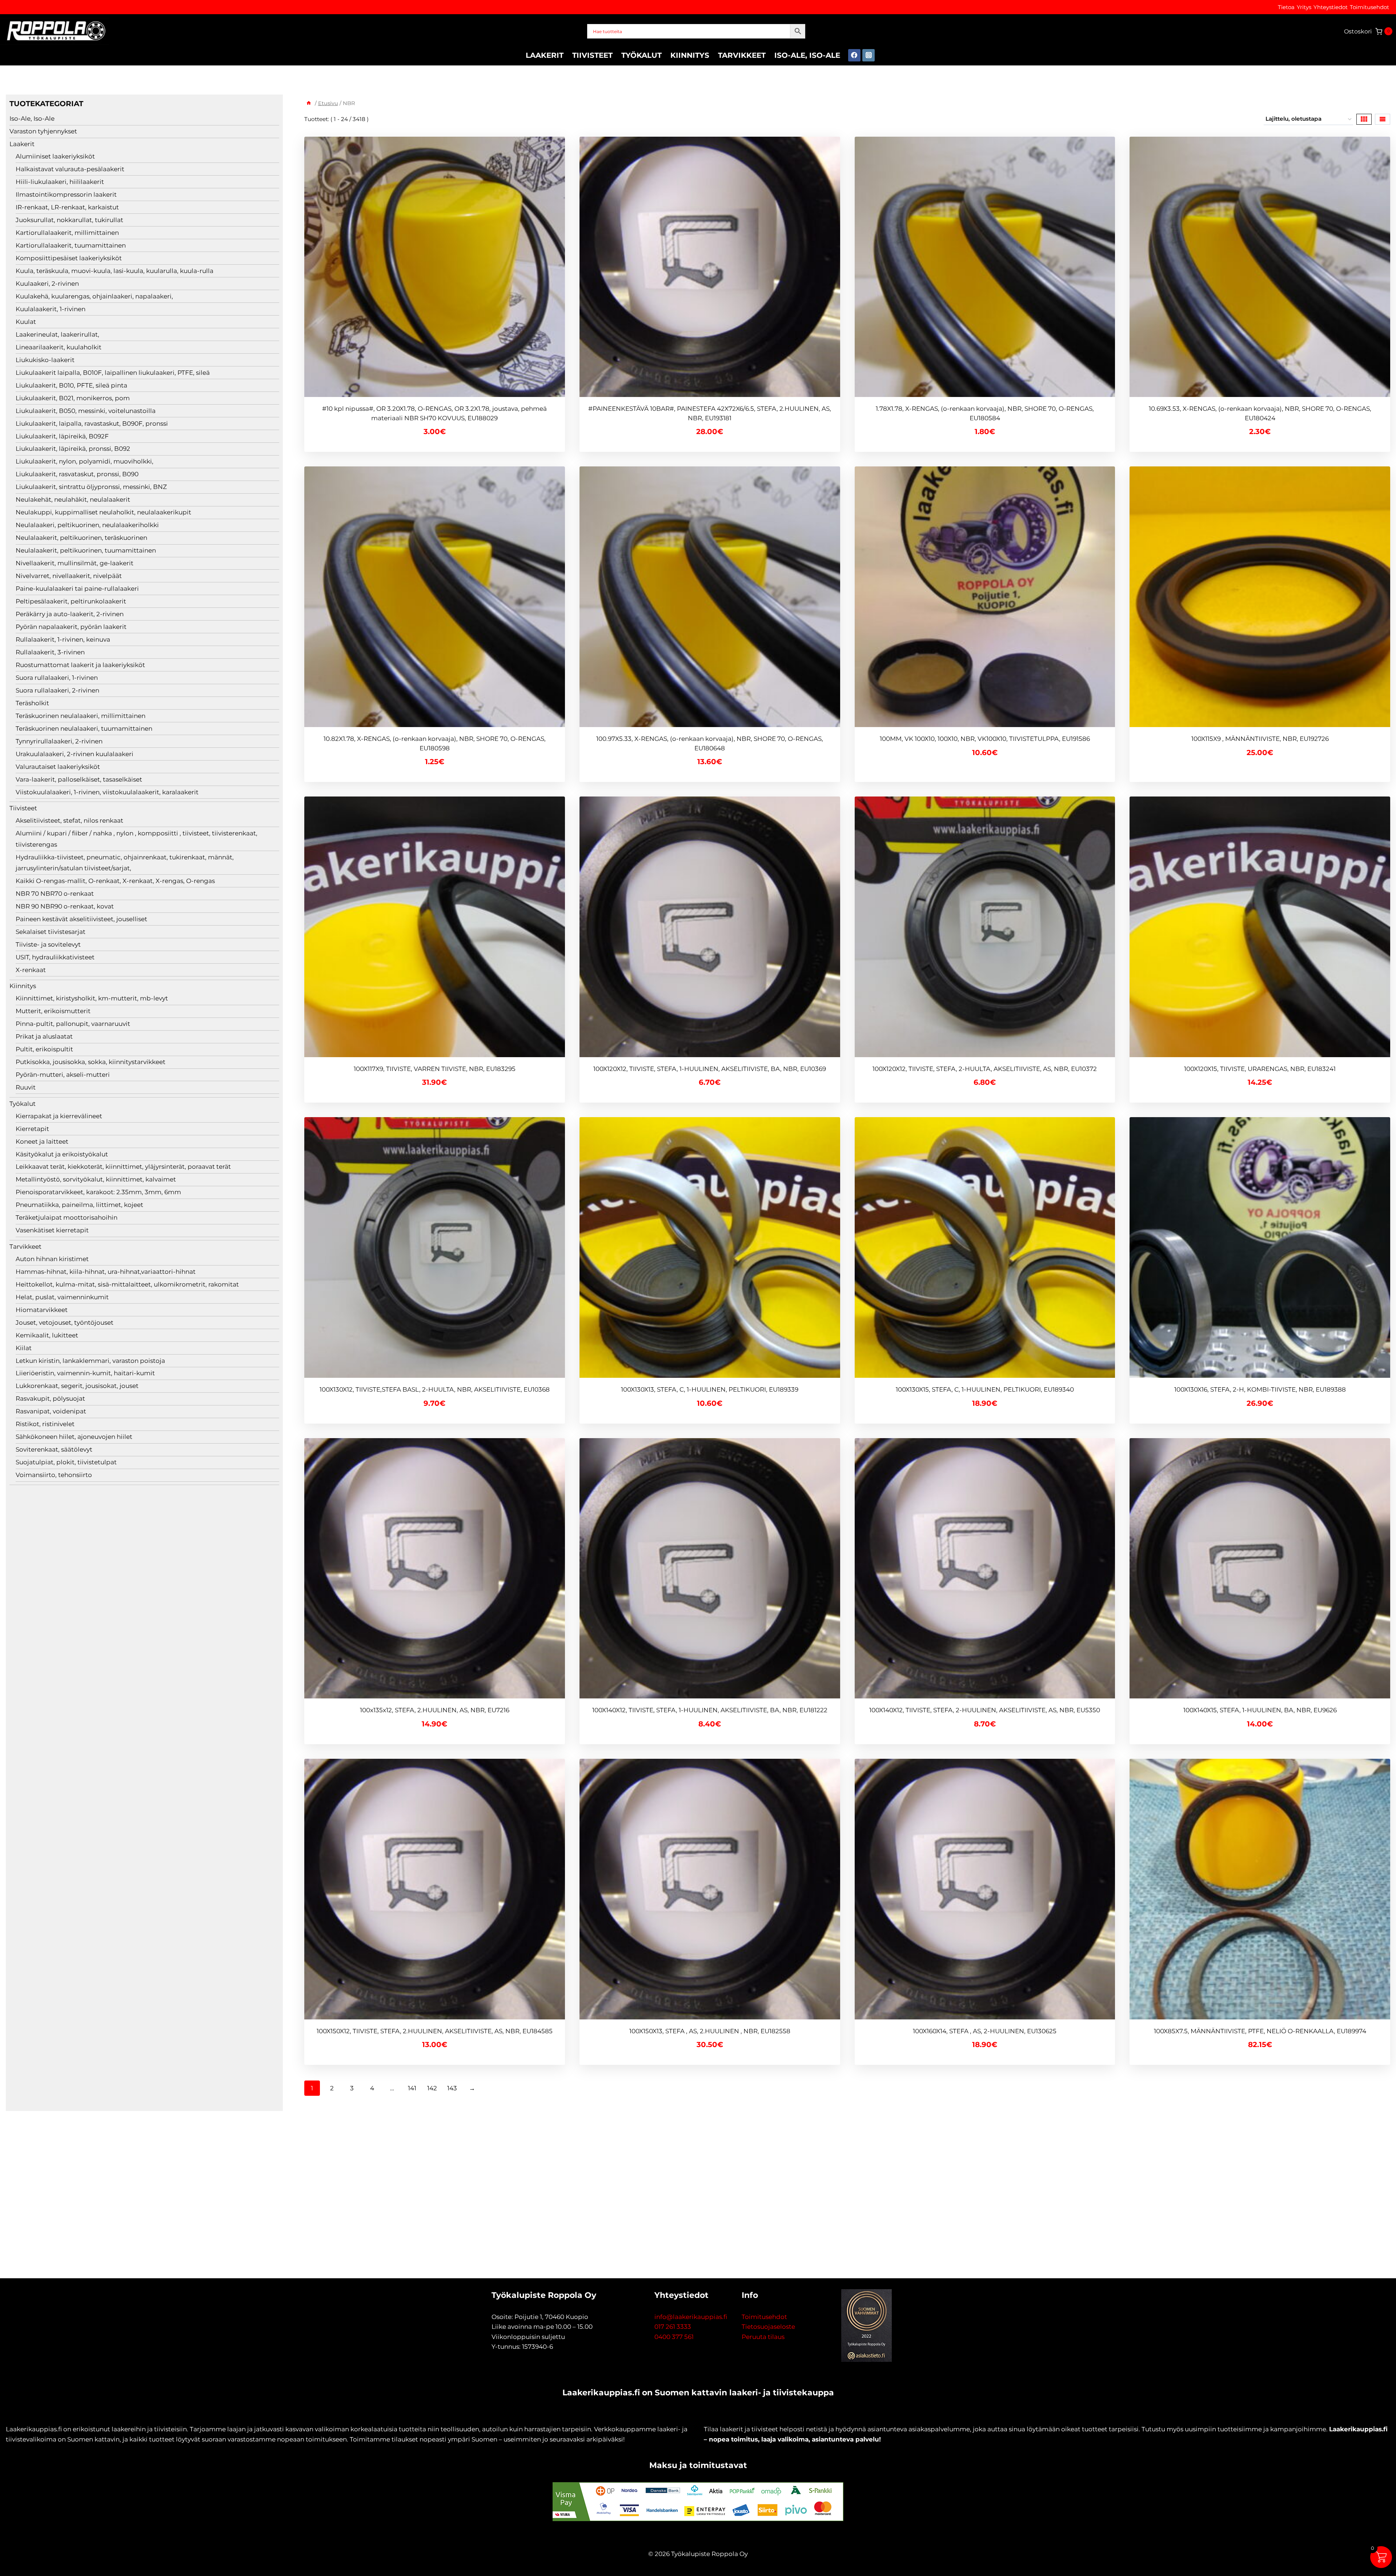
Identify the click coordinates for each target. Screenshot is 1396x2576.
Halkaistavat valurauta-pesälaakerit (70, 169)
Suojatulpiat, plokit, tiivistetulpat (66, 1462)
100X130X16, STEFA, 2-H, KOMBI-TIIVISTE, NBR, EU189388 (1260, 1389)
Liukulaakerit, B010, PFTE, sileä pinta (71, 385)
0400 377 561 (674, 2337)
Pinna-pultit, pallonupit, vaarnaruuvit (73, 1024)
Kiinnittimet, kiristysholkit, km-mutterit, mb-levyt (92, 998)
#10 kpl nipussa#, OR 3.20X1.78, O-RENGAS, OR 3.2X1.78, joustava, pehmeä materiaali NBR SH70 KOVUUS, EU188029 (434, 413)
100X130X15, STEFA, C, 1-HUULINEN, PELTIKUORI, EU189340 (985, 1389)
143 (452, 2088)
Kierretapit (32, 1129)
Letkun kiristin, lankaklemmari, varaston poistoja (90, 1361)
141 (412, 2088)
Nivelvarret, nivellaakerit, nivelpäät (69, 576)
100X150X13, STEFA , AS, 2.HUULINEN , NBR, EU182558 (710, 2031)
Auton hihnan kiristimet (52, 1259)
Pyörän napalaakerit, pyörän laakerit (71, 627)
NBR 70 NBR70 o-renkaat (55, 894)
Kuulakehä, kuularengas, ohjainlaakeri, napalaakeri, (94, 296)
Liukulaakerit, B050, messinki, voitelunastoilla (86, 411)
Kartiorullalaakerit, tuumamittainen (71, 245)
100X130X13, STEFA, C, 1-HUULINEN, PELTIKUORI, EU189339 (710, 1389)
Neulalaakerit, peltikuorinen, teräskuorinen (81, 538)
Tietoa (1286, 7)
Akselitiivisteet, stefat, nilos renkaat (69, 820)
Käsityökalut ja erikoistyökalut (62, 1154)
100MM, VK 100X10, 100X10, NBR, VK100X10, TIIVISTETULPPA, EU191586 (985, 739)
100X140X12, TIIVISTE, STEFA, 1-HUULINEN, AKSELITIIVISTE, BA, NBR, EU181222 (710, 1710)
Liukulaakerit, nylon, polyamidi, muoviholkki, (85, 461)
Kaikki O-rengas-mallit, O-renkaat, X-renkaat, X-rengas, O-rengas (115, 881)
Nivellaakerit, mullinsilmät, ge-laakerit (75, 563)
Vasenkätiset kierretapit (52, 1230)
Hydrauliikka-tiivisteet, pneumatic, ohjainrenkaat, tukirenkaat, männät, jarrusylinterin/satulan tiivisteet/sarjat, (125, 863)
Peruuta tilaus (763, 2337)
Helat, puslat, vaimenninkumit (62, 1297)
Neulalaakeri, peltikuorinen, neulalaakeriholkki (87, 525)
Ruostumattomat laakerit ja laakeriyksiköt (80, 665)
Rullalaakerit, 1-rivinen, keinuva (63, 639)
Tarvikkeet (742, 55)
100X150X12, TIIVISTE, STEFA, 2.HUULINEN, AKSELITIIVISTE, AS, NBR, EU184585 (435, 2031)
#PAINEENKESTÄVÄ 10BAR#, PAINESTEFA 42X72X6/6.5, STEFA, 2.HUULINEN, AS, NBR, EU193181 (710, 413)
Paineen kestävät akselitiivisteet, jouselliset (81, 919)
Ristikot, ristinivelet (45, 1424)
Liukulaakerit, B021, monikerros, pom (73, 398)
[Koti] (309, 103)
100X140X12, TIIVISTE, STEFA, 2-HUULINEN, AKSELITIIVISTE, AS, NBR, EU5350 (985, 1710)
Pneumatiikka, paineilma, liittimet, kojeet (79, 1205)
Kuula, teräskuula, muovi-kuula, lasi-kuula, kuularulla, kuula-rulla (115, 271)
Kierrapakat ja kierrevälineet (59, 1116)
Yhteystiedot (1331, 7)
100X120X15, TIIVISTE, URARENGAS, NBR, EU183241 (1260, 1069)
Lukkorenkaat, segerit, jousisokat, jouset (77, 1386)
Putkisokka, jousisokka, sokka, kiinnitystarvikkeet (91, 1062)
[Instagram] (869, 55)
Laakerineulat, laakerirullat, (57, 334)
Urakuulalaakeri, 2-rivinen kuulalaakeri (75, 754)
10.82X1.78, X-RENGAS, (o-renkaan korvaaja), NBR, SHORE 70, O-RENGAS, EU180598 (435, 743)
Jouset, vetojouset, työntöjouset (65, 1323)
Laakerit (545, 55)
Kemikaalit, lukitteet (47, 1335)
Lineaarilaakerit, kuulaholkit (59, 347)
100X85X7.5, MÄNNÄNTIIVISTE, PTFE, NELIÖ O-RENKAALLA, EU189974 (1260, 2031)
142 (432, 2088)
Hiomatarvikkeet (42, 1310)
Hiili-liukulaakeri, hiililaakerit (60, 182)
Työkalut (641, 55)
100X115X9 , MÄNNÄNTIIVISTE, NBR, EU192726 (1260, 739)
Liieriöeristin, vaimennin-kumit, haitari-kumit (85, 1373)
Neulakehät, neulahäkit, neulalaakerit (73, 499)
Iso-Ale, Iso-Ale (807, 55)
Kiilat (24, 1348)
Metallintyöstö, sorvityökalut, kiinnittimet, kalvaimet (96, 1179)
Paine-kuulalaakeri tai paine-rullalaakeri (77, 589)
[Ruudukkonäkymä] (1364, 119)
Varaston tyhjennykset (43, 131)
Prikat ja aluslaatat (44, 1036)
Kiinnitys (690, 55)
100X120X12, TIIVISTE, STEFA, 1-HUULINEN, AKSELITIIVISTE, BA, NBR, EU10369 (710, 1069)
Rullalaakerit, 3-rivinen (50, 652)
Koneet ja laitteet (42, 1141)
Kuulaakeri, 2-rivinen (47, 284)
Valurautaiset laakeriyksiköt (58, 767)
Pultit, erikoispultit (44, 1049)
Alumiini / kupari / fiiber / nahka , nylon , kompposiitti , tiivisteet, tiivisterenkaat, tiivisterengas (137, 839)
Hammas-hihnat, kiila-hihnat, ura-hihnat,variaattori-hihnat (106, 1272)
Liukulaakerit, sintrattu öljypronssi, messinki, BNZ (91, 487)
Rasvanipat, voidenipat (51, 1411)
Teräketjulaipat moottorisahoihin (67, 1217)
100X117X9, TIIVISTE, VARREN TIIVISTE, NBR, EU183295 (435, 1069)
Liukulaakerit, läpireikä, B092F (62, 436)
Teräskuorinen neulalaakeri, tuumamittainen (84, 729)
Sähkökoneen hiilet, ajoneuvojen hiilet (74, 1437)
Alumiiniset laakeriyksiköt (55, 156)
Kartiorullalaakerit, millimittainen (67, 233)
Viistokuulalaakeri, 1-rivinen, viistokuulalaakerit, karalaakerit (107, 792)
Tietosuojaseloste (768, 2327)
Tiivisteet (592, 55)
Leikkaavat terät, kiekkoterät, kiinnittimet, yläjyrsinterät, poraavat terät (123, 1167)
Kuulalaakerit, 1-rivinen (51, 309)
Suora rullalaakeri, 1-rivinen (57, 678)
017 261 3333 (673, 2327)
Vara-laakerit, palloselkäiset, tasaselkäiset (79, 779)
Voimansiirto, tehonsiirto (54, 1475)
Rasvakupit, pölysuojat (50, 1399)
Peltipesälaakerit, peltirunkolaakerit (71, 601)
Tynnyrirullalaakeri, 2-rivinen (59, 741)
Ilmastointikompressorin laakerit (66, 194)
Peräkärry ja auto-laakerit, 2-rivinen (70, 614)
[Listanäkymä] (1383, 119)
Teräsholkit (32, 703)
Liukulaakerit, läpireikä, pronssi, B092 (73, 449)
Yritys (1304, 7)
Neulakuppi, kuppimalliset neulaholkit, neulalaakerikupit (103, 512)
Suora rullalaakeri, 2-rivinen (57, 690)
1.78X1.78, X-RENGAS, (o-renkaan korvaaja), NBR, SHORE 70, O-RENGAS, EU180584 (985, 413)
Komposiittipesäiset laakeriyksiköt (69, 258)
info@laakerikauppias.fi (691, 2317)
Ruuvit (26, 1087)
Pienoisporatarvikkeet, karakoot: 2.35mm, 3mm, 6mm (98, 1192)
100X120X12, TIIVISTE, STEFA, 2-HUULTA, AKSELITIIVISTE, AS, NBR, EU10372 (985, 1069)
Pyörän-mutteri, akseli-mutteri (63, 1075)
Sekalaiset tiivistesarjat (51, 932)
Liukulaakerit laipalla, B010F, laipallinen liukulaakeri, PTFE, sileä (113, 373)
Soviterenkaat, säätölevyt (54, 1449)
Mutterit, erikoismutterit (53, 1011)
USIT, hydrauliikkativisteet (55, 957)
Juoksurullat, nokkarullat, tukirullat (69, 220)
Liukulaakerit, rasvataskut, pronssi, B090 (77, 474)
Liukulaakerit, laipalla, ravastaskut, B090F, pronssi (92, 424)
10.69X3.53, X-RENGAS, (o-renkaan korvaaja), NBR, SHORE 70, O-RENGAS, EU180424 (1260, 413)
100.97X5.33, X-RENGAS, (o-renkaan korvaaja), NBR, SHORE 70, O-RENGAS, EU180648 (710, 743)
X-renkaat (31, 970)
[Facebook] (854, 55)
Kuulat (26, 322)
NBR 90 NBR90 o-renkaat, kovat (65, 906)
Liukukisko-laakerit (45, 360)
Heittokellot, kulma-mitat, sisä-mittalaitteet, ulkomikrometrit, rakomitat (127, 1284)
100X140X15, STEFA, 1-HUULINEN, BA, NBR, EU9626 (1260, 1710)
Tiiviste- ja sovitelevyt (48, 944)
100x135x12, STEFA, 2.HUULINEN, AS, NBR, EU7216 (435, 1710)
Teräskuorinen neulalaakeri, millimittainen (81, 716)
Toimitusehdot (1369, 7)
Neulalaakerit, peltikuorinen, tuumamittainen (86, 550)
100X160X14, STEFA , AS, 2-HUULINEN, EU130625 (985, 2031)
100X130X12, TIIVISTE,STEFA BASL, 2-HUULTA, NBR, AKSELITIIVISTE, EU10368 (435, 1389)
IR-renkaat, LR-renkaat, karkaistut (67, 207)
